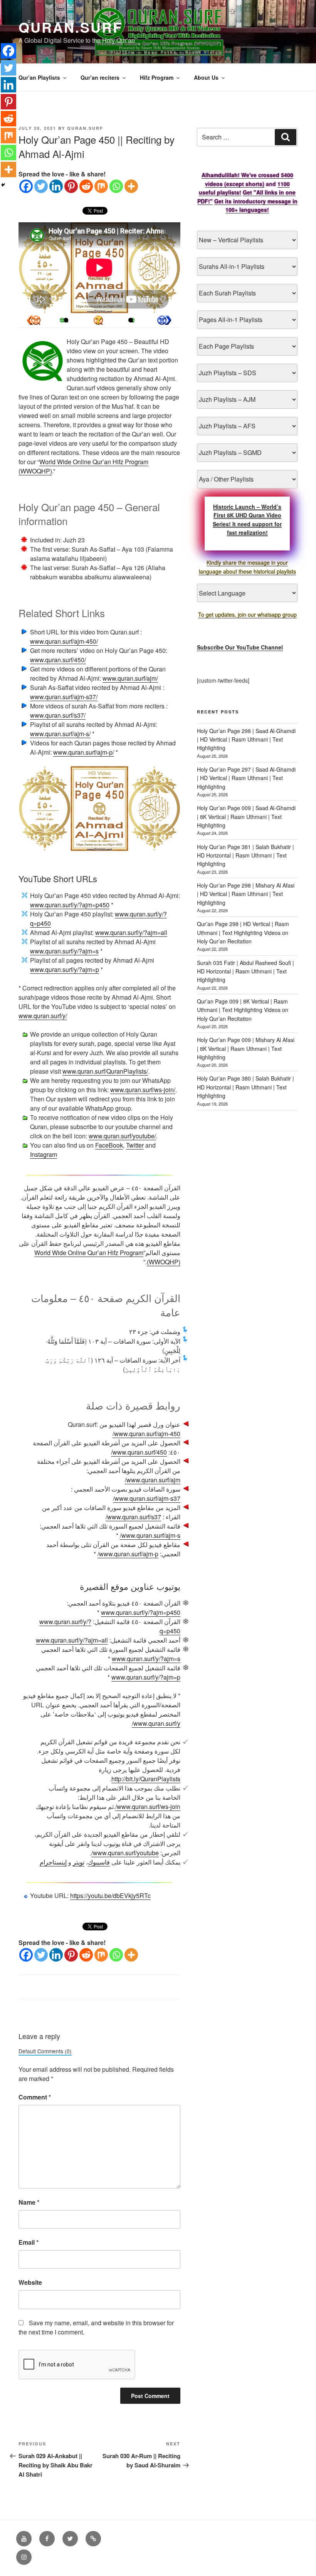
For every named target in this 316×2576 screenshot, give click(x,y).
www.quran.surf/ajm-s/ (60, 734)
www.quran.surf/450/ (58, 660)
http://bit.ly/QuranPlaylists (146, 1779)
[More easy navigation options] (98, 320)
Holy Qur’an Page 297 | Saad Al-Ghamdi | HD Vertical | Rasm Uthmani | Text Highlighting (246, 778)
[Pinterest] (71, 186)
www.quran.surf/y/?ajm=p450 (70, 905)
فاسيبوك (99, 1862)
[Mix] (101, 186)
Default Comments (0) (45, 2051)
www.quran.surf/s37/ (58, 715)
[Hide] (3, 185)
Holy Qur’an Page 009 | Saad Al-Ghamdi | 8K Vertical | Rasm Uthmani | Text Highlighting (246, 816)
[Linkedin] (56, 186)
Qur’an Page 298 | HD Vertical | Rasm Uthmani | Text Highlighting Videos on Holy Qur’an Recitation (243, 932)
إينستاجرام (53, 1862)
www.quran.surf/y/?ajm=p (65, 969)
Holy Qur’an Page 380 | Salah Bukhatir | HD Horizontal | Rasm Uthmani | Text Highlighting (245, 1087)
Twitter (135, 1145)
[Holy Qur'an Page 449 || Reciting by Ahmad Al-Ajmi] (164, 320)
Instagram (44, 1154)
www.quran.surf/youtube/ (122, 1136)
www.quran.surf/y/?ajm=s (64, 951)
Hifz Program (157, 77)
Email (29, 2242)
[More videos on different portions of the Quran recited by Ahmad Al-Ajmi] (131, 320)
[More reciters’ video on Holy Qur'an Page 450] (66, 320)
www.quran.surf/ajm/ (130, 678)
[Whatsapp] (116, 186)
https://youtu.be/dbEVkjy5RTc (110, 1895)
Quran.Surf (71, 27)
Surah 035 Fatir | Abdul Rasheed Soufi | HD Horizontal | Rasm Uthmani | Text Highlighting (245, 971)
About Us (206, 77)
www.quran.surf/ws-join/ (143, 1090)
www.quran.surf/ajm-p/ (84, 752)
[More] (131, 186)
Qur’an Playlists (39, 77)
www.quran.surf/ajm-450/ (64, 641)
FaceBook (109, 1145)
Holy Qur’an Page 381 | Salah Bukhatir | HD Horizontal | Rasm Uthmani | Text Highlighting (245, 855)
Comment (35, 2097)
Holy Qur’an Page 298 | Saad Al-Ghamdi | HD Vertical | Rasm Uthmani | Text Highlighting (246, 739)
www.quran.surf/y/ (43, 1016)
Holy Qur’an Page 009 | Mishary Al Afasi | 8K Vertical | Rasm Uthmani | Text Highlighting (246, 1048)
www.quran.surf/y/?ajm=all (131, 932)
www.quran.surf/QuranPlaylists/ (105, 1071)
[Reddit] (86, 186)
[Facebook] (26, 186)
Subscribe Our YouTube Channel (240, 647)
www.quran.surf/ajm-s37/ (64, 697)
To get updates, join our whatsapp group (247, 614)
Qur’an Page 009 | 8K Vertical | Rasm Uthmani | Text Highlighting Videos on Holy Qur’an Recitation (243, 1010)
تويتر (79, 1862)
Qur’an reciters (100, 77)
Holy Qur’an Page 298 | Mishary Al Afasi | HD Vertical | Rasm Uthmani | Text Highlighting (246, 894)
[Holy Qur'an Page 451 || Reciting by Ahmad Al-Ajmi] (34, 320)
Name (29, 2202)
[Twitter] (41, 186)
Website (30, 2282)
